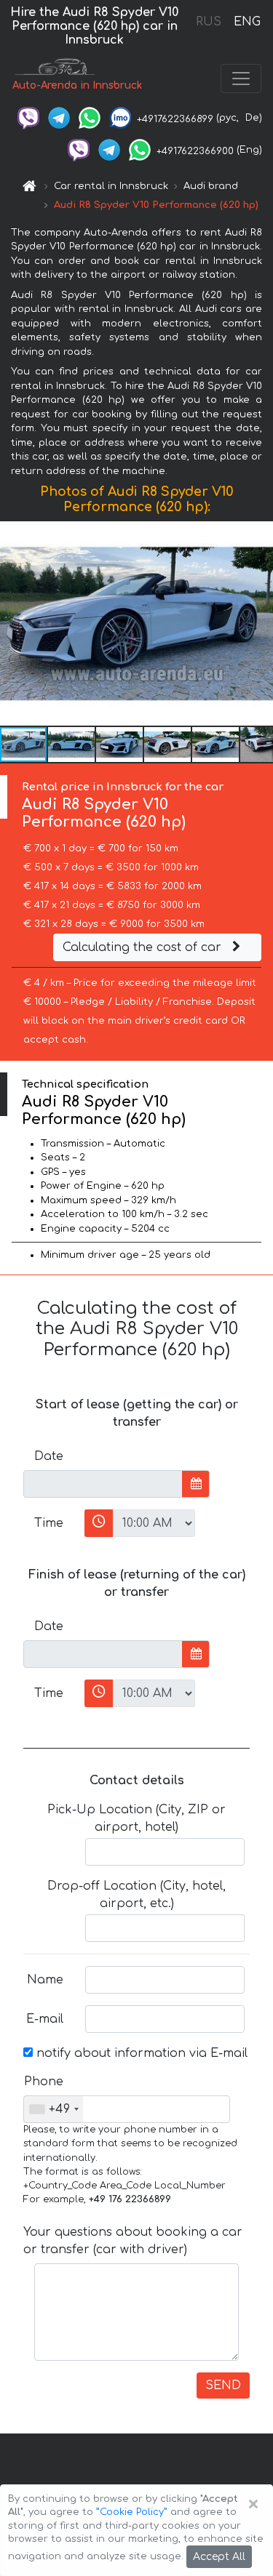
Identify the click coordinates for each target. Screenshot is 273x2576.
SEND (223, 2386)
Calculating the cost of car (144, 947)
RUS (209, 22)
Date (49, 1456)
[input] (103, 1484)
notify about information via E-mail (140, 2053)
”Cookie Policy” (132, 2512)
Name (45, 1980)
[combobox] (54, 2109)
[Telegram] (59, 118)
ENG (247, 22)
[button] (260, 624)
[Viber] (28, 118)
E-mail (45, 2019)
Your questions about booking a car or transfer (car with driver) (133, 2241)
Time (49, 1523)
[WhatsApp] (90, 118)
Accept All (219, 2557)
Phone (44, 2082)
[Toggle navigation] (241, 79)
